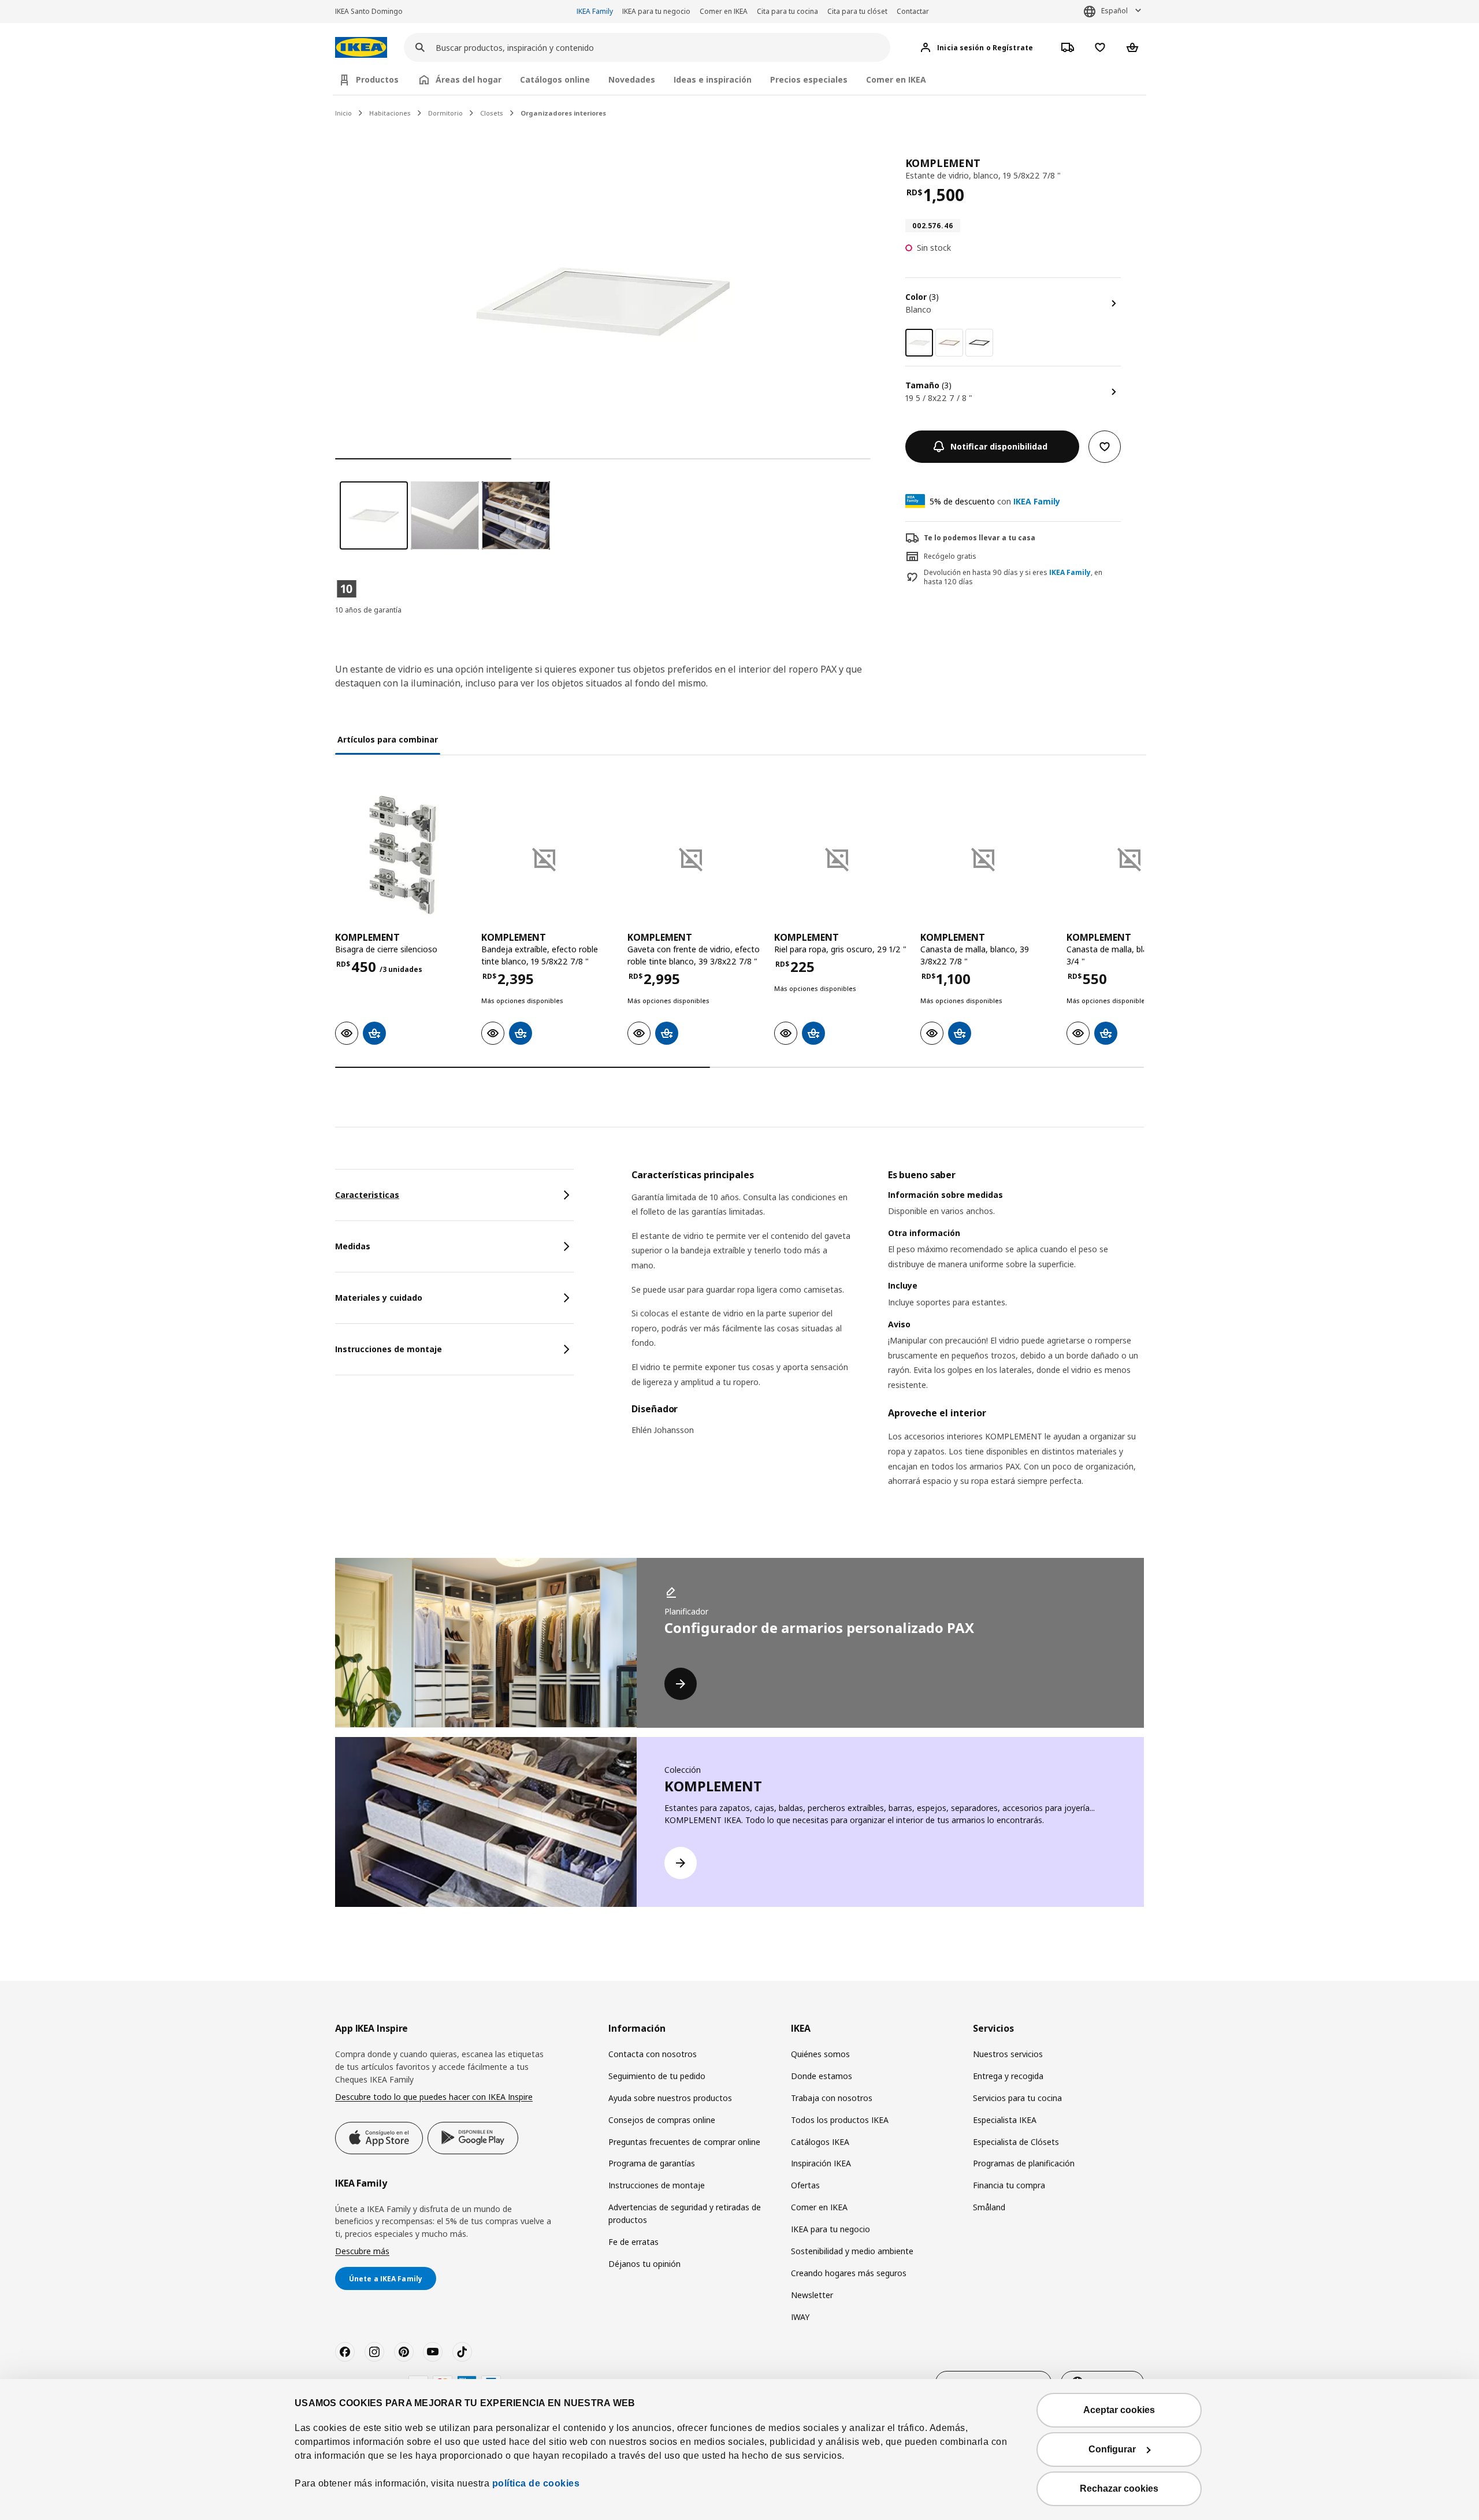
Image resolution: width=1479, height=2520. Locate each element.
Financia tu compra (1009, 2185)
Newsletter (812, 2295)
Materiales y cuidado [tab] (379, 1298)
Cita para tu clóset (857, 11)
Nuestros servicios (1008, 2054)
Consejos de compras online (662, 2120)
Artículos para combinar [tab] (388, 739)
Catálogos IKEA (820, 2142)
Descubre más (362, 2251)
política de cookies (536, 2483)
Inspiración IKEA (821, 2163)
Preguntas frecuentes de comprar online (684, 2142)
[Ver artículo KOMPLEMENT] (402, 855)
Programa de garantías (652, 2163)
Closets (492, 113)
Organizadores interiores (563, 113)
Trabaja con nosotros (832, 2098)
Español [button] (1114, 11)
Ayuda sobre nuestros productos (670, 2098)
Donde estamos (822, 2076)
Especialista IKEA (1005, 2120)
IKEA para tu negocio (656, 11)
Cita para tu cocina (787, 11)
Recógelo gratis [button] (950, 556)
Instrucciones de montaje (657, 2185)
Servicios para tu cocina (1017, 2098)
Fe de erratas (633, 2242)
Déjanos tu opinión (644, 2264)
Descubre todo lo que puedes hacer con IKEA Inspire (434, 2097)
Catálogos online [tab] (555, 79)
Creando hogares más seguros (849, 2273)
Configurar (1112, 2449)
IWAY (800, 2317)
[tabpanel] (888, 1343)
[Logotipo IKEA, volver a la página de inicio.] (361, 48)
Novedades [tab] (632, 79)
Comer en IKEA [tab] (896, 79)
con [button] (995, 501)
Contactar (913, 11)
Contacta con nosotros (653, 2054)
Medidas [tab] (353, 1246)
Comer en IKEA (724, 11)
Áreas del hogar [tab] (469, 79)
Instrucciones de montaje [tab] (389, 1349)
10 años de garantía (368, 610)
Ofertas (805, 2185)
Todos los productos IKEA (840, 2120)
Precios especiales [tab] (809, 79)
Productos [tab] (377, 79)
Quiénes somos (820, 2054)
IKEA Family (595, 11)
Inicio (343, 113)
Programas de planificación (1024, 2163)
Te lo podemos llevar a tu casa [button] (980, 538)
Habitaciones (390, 113)
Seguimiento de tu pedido (657, 2076)
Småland (989, 2207)
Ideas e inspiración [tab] (713, 79)
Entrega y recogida (1008, 2076)
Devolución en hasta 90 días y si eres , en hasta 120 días (1013, 578)
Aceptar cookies (1119, 2410)
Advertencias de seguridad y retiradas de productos (685, 2213)
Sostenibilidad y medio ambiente (852, 2251)
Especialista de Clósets (1016, 2142)
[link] (949, 343)
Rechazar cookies (1119, 2489)
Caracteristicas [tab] (367, 1195)
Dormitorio (445, 113)
